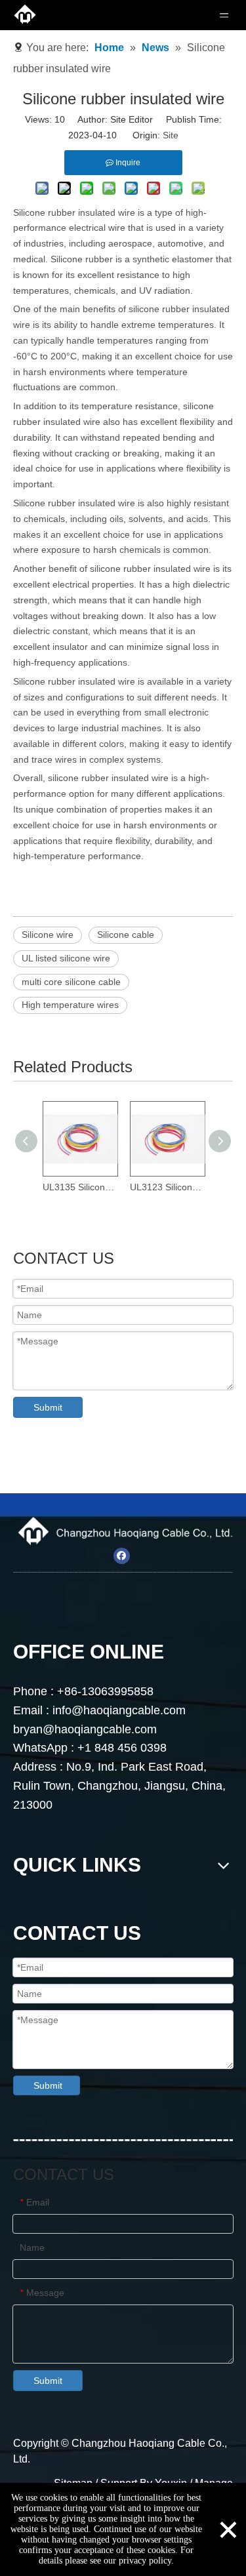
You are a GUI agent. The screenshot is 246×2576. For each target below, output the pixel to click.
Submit (48, 1407)
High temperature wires (70, 1005)
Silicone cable (126, 935)
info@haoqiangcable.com (121, 1710)
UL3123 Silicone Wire (167, 1187)
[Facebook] (122, 1556)
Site (171, 135)
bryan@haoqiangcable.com (85, 1729)
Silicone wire (48, 935)
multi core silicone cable (71, 982)
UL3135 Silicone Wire (80, 1187)
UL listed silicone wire (66, 958)
